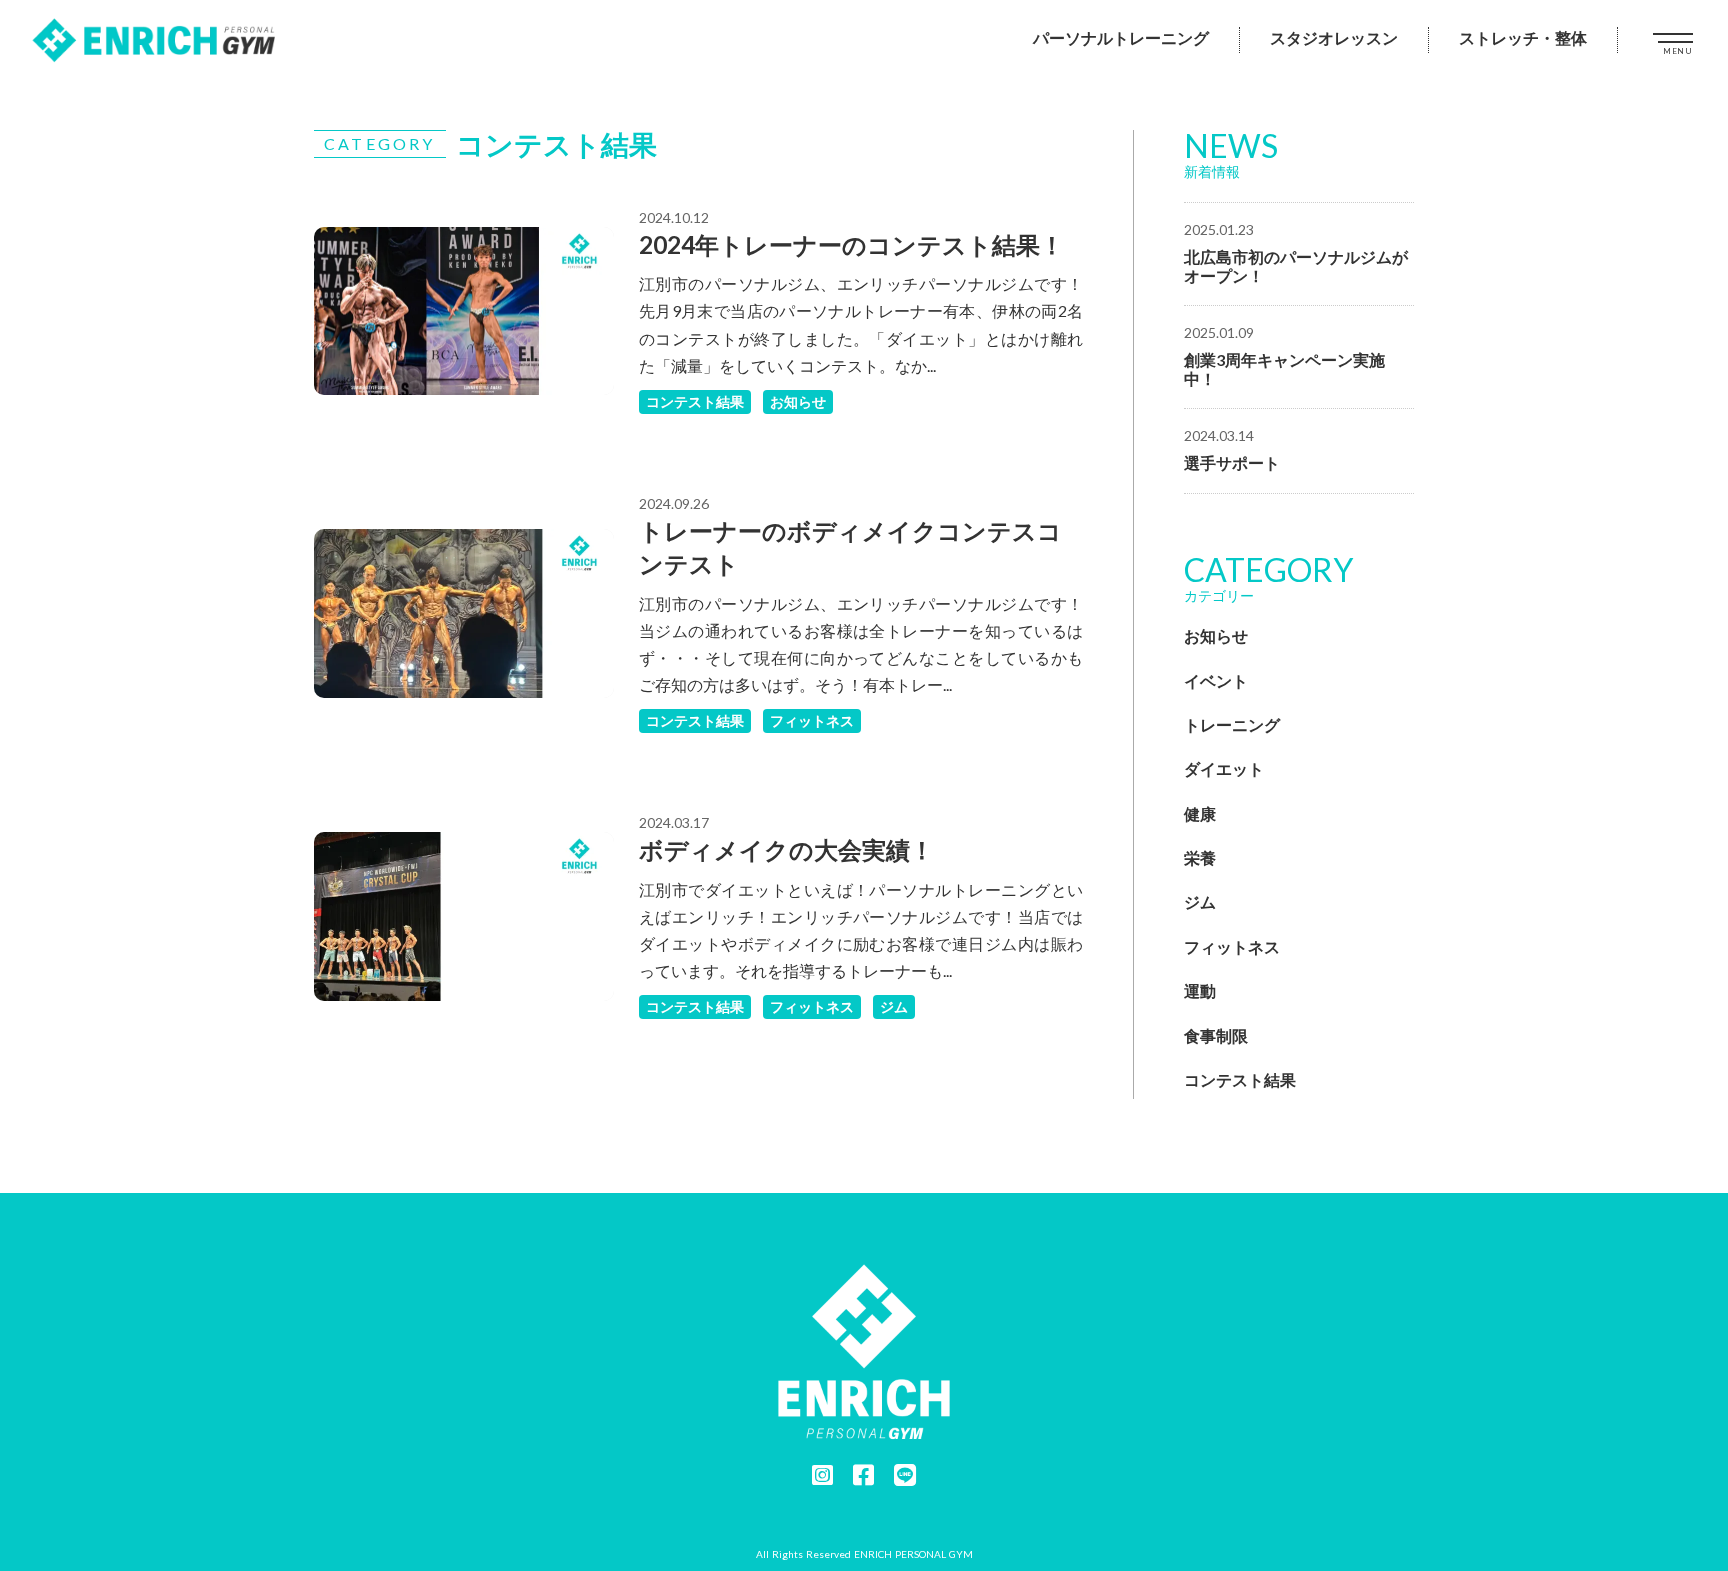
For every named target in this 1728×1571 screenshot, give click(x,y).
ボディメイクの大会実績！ (786, 849)
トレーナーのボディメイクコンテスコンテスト (850, 547)
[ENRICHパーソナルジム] (155, 40)
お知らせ (798, 401)
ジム (894, 1006)
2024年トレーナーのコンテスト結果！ (851, 244)
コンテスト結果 (695, 401)
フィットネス (812, 720)
